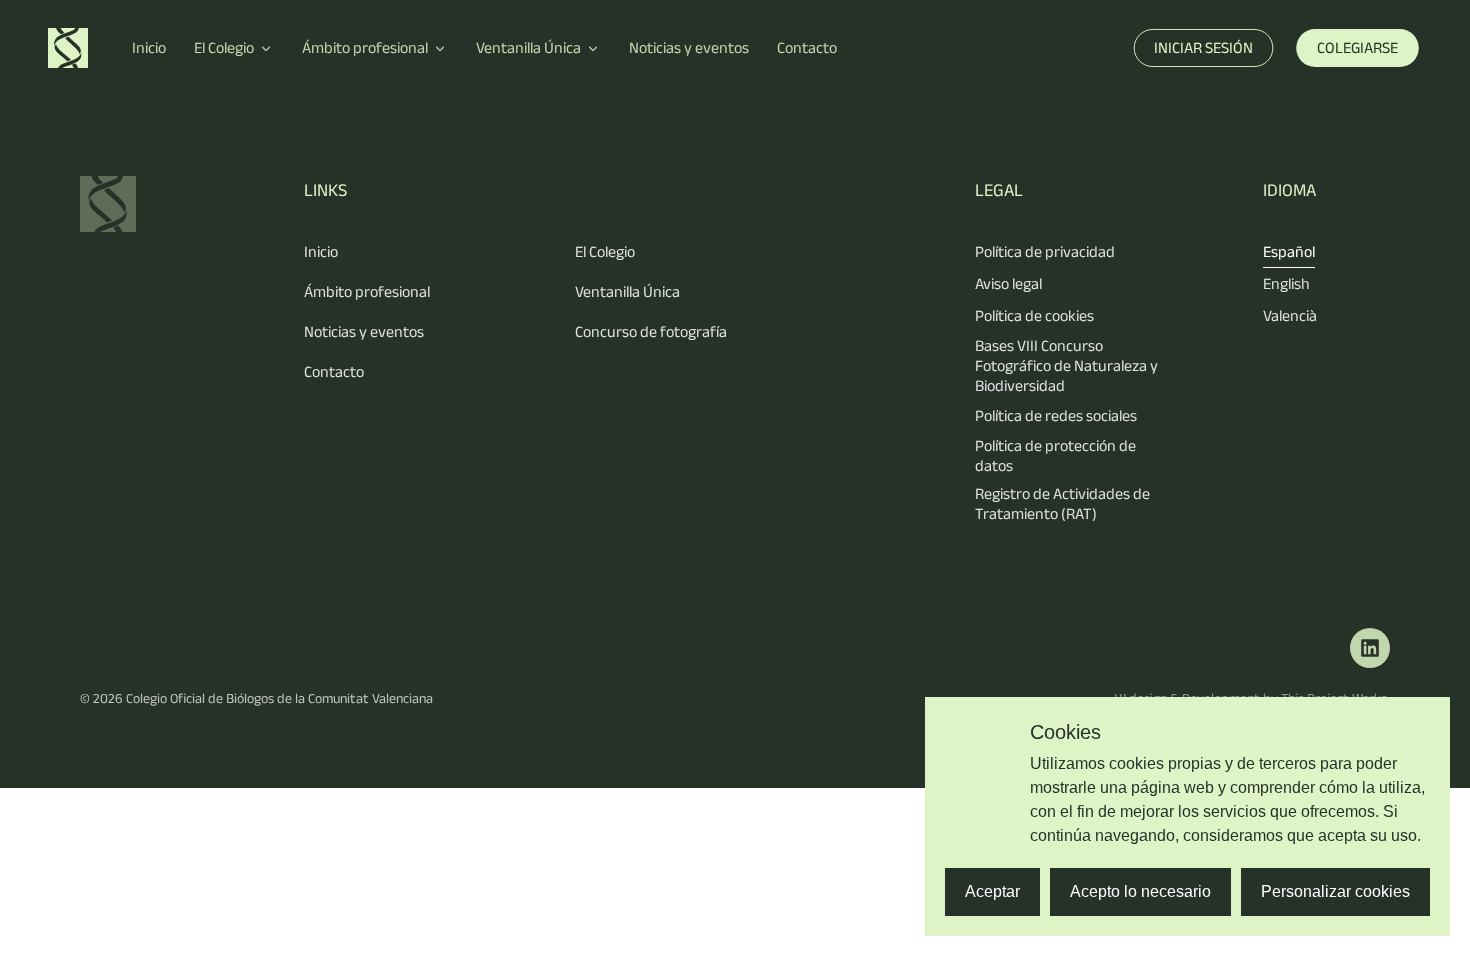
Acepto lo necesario (1140, 891)
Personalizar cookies (1335, 891)
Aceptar (992, 891)
